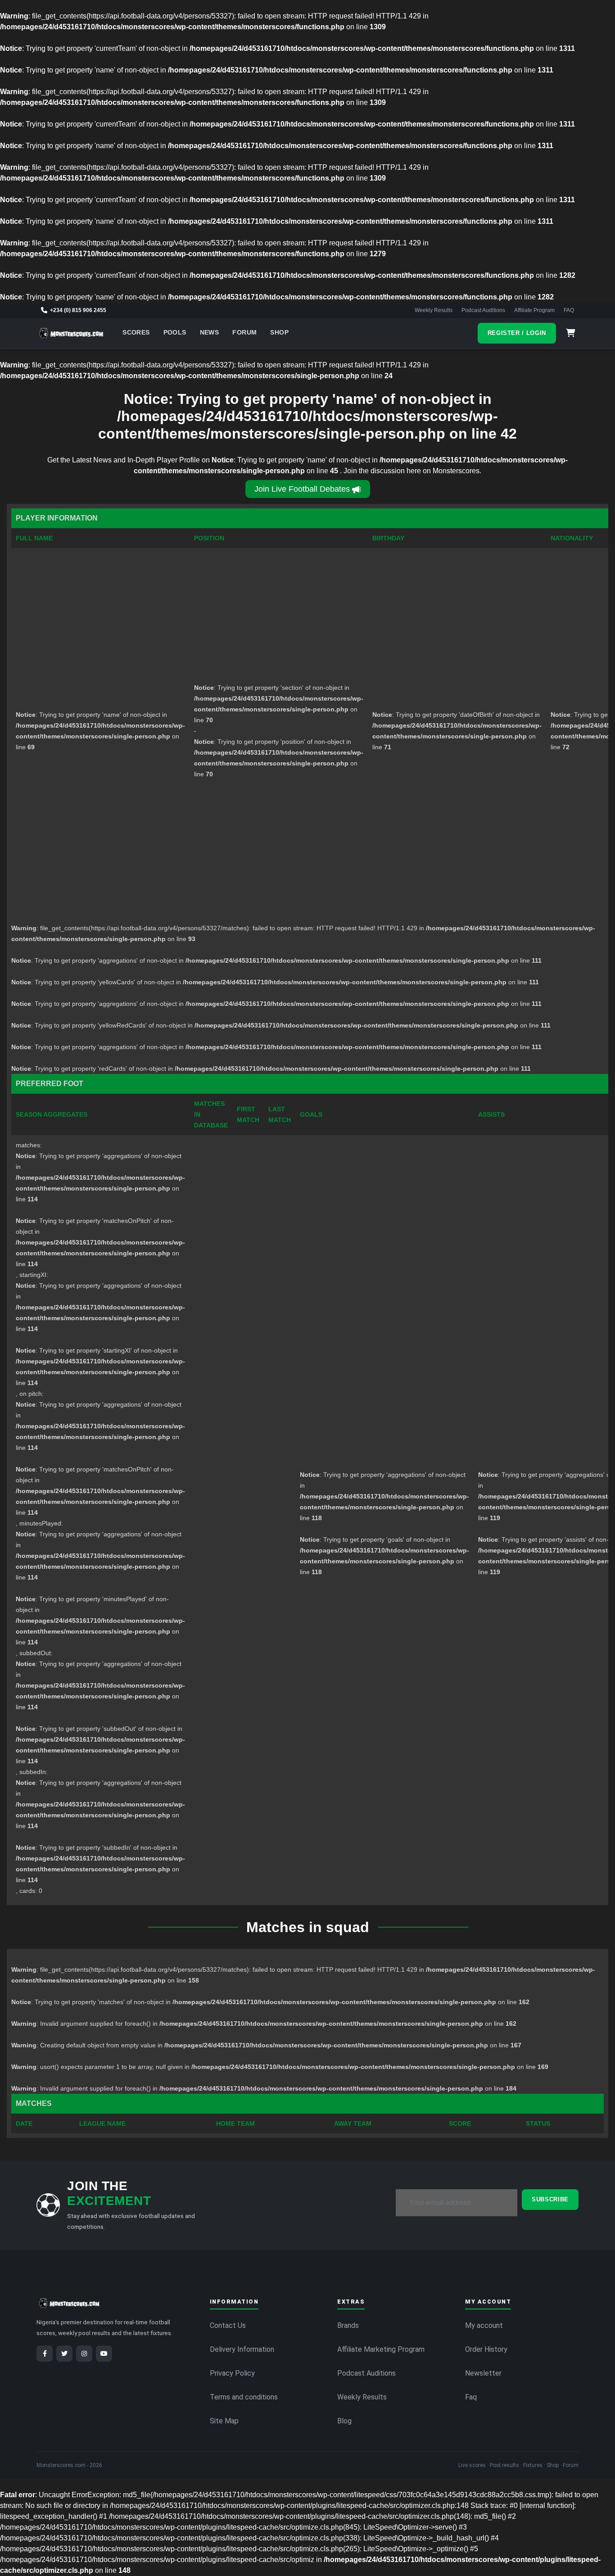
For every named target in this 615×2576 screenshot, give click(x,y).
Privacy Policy (232, 2373)
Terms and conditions (244, 2397)
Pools (175, 333)
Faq (471, 2397)
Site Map (224, 2421)
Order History (486, 2349)
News (210, 333)
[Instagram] (84, 2354)
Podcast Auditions (483, 310)
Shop (279, 333)
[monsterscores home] (71, 333)
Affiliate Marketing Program (381, 2349)
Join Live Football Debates (302, 489)
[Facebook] (45, 2354)
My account (484, 2325)
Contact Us (228, 2325)
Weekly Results (434, 310)
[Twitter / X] (64, 2354)
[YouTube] (104, 2354)
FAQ (569, 310)
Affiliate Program (534, 310)
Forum (244, 333)
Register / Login (517, 333)
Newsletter (483, 2373)
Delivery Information (242, 2349)
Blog (344, 2421)
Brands (348, 2325)
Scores (136, 333)
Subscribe (550, 2199)
